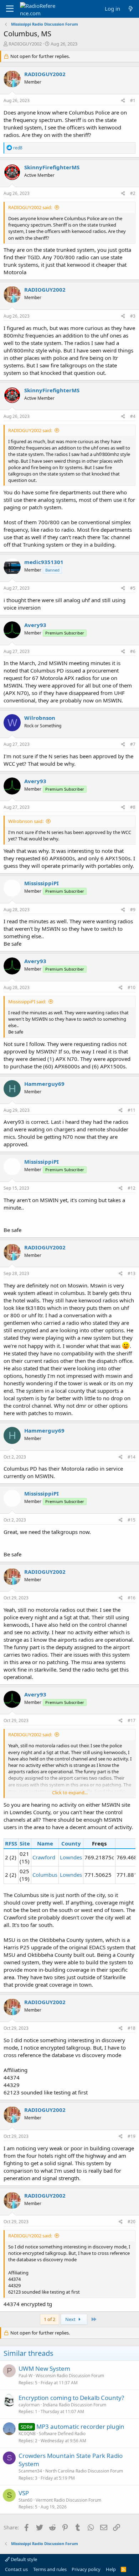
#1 (133, 100)
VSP (24, 2493)
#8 (133, 807)
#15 (132, 1520)
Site (25, 1843)
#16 (132, 1598)
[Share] (123, 101)
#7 (133, 744)
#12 (132, 1188)
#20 (132, 2222)
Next (71, 2319)
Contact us (16, 2569)
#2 (133, 193)
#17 (132, 1720)
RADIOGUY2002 (25, 44)
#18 (132, 2028)
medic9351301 (44, 562)
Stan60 (25, 2500)
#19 (132, 2136)
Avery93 (35, 625)
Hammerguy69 (44, 1084)
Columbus (45, 1875)
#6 (133, 651)
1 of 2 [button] (50, 2319)
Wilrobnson (40, 718)
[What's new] (131, 9)
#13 (132, 1273)
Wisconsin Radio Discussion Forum (70, 2376)
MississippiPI (42, 883)
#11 (132, 1110)
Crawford (44, 1857)
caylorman (29, 2405)
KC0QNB (27, 2434)
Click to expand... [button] (70, 1792)
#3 (133, 316)
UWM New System (44, 2368)
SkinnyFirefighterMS (52, 167)
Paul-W (25, 2376)
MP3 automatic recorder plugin (80, 2426)
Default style (23, 2559)
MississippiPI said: (27, 1002)
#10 (132, 987)
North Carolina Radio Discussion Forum (84, 2471)
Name (45, 1843)
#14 (132, 1457)
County (71, 1843)
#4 (133, 416)
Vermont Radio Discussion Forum (68, 2500)
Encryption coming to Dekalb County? (71, 2398)
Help (111, 2569)
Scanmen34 (30, 2471)
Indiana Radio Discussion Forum (74, 2405)
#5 (133, 588)
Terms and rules (50, 2569)
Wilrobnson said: (26, 821)
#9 (133, 910)
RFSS (11, 1843)
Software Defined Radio (62, 2434)
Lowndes (71, 1857)
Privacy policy (86, 2569)
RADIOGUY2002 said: (30, 207)
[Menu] (10, 9)
